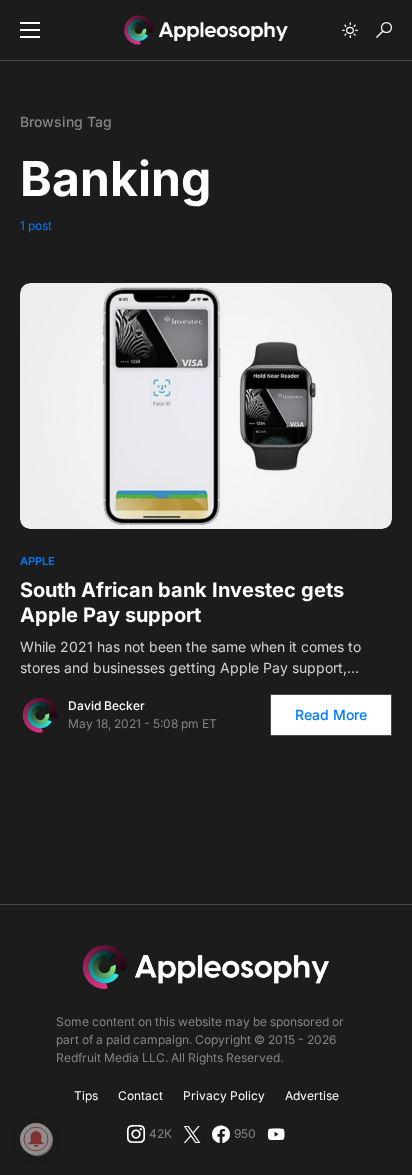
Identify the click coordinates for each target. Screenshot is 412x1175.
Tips (86, 1095)
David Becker (106, 705)
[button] (30, 30)
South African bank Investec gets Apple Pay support (182, 602)
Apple (37, 561)
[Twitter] (192, 1134)
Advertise (312, 1095)
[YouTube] (276, 1134)
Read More (331, 714)
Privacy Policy (224, 1095)
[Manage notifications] (36, 1139)
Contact (140, 1095)
